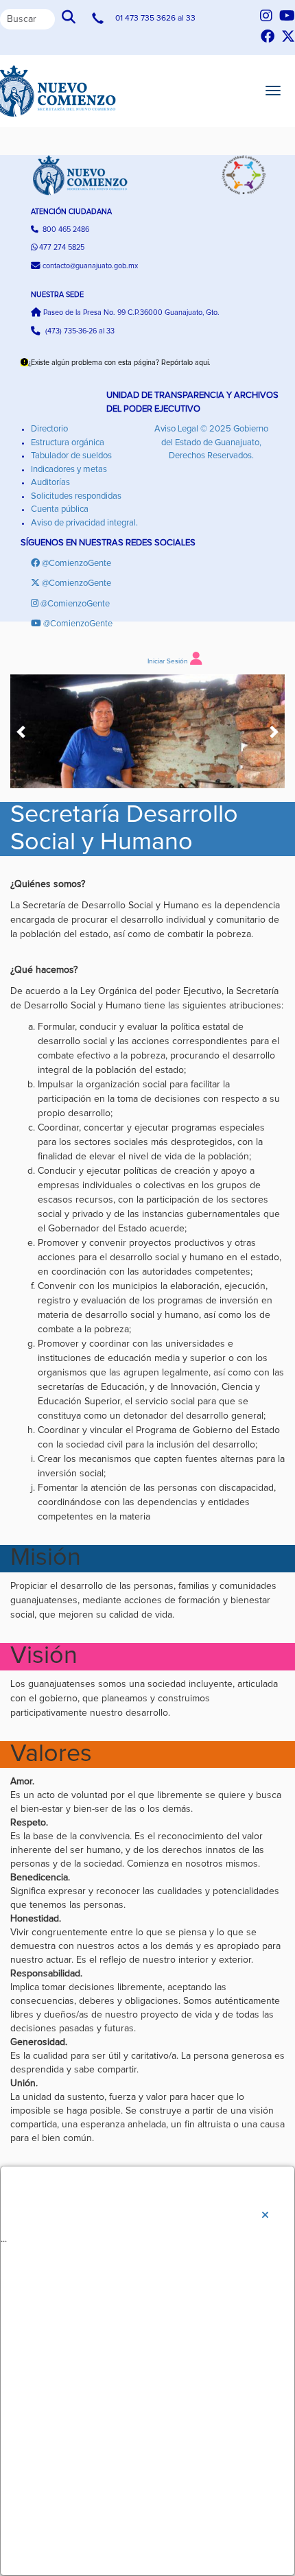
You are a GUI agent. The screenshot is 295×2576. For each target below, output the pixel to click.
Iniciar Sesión (168, 661)
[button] (22, 732)
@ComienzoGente (76, 564)
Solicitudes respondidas (76, 496)
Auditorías (50, 483)
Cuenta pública (60, 509)
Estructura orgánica (68, 443)
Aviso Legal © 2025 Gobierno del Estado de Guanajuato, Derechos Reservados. (211, 442)
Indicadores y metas (69, 470)
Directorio (49, 429)
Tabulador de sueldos (71, 456)
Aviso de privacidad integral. (84, 523)
